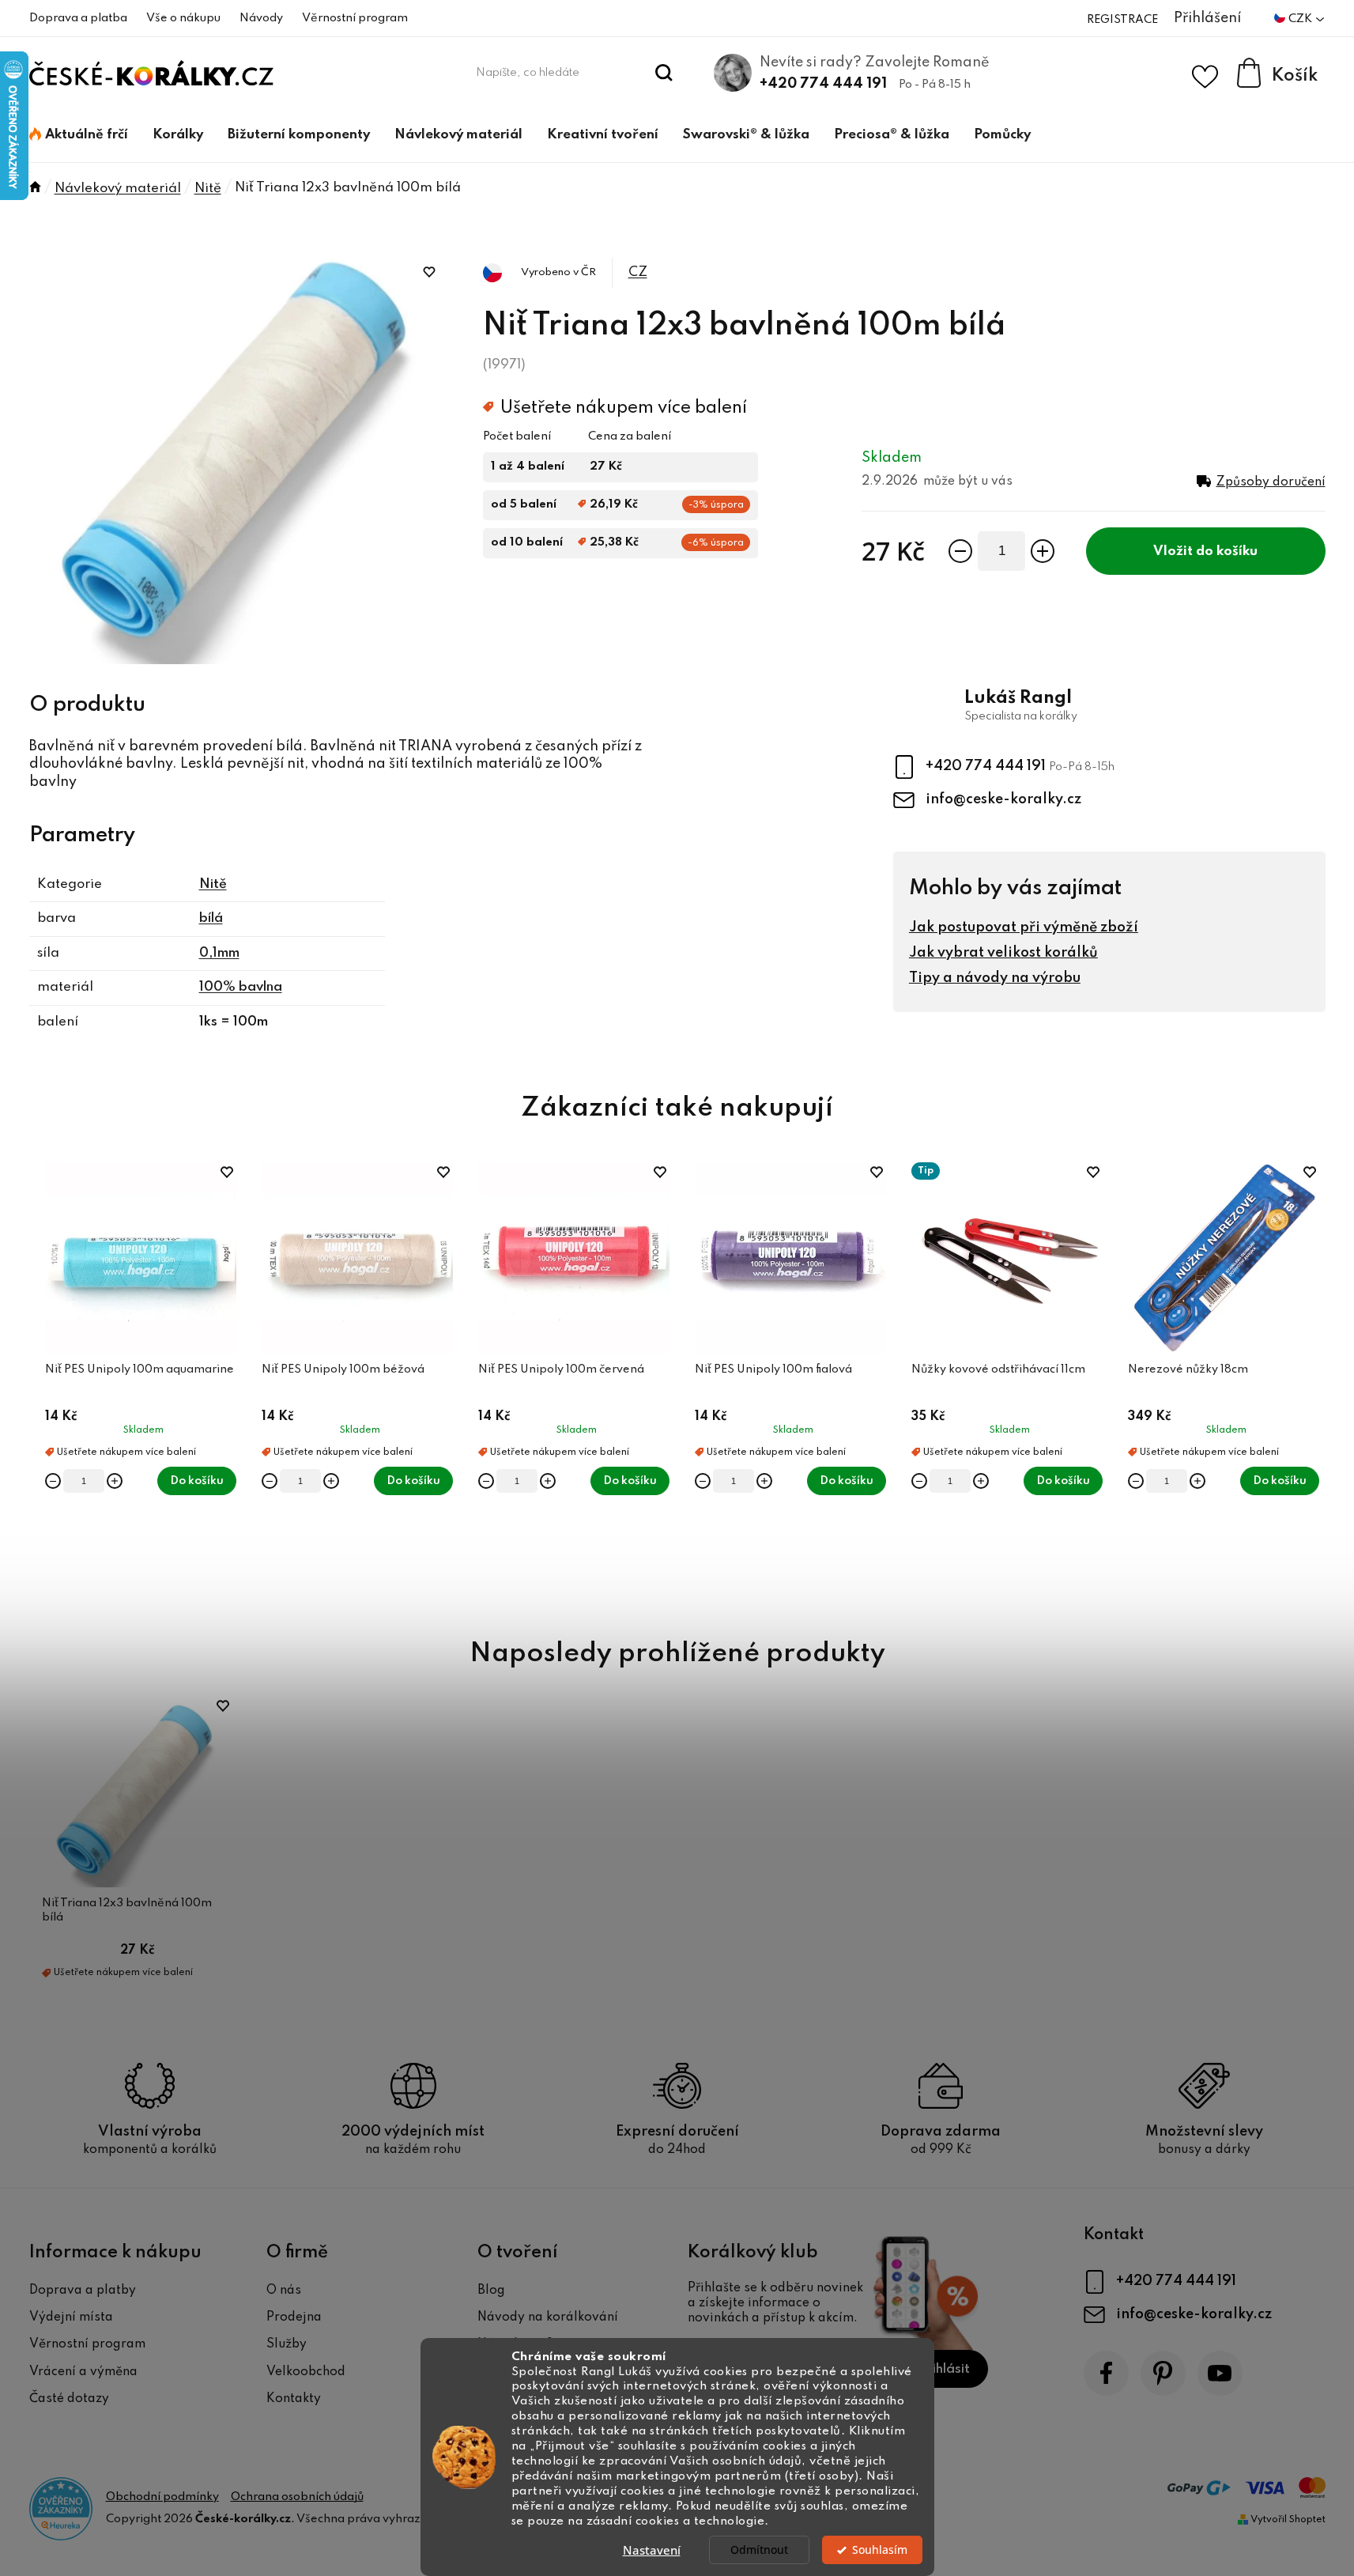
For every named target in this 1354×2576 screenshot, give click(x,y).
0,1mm (219, 953)
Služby (287, 2344)
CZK (1301, 19)
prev (42, 1382)
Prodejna (294, 2317)
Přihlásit (944, 2369)
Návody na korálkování (548, 2317)
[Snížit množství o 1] (960, 551)
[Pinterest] (1163, 2373)
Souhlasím (880, 2550)
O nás (284, 2291)
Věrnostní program (355, 18)
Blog (491, 2291)
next (1313, 1382)
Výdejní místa (71, 2317)
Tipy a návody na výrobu (995, 978)
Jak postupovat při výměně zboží (1024, 927)
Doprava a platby (83, 2291)
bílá (211, 918)
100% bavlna (241, 987)
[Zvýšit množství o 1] (1043, 551)
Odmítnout (759, 2550)
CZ (638, 272)
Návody (261, 18)
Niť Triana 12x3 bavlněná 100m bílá (127, 1910)
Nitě (213, 884)
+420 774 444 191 (823, 84)
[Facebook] (1106, 2373)
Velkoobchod (306, 2372)
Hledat (664, 73)
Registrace (1122, 20)
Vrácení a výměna (83, 2372)
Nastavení (652, 2550)
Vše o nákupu (183, 18)
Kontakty (294, 2399)
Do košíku (1227, 551)
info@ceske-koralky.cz (1003, 799)
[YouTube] (1220, 2373)
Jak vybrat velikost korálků (1003, 953)
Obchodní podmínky (162, 2497)
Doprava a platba (78, 18)
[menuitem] (79, 135)
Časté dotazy (69, 2399)
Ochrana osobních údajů (297, 2497)
